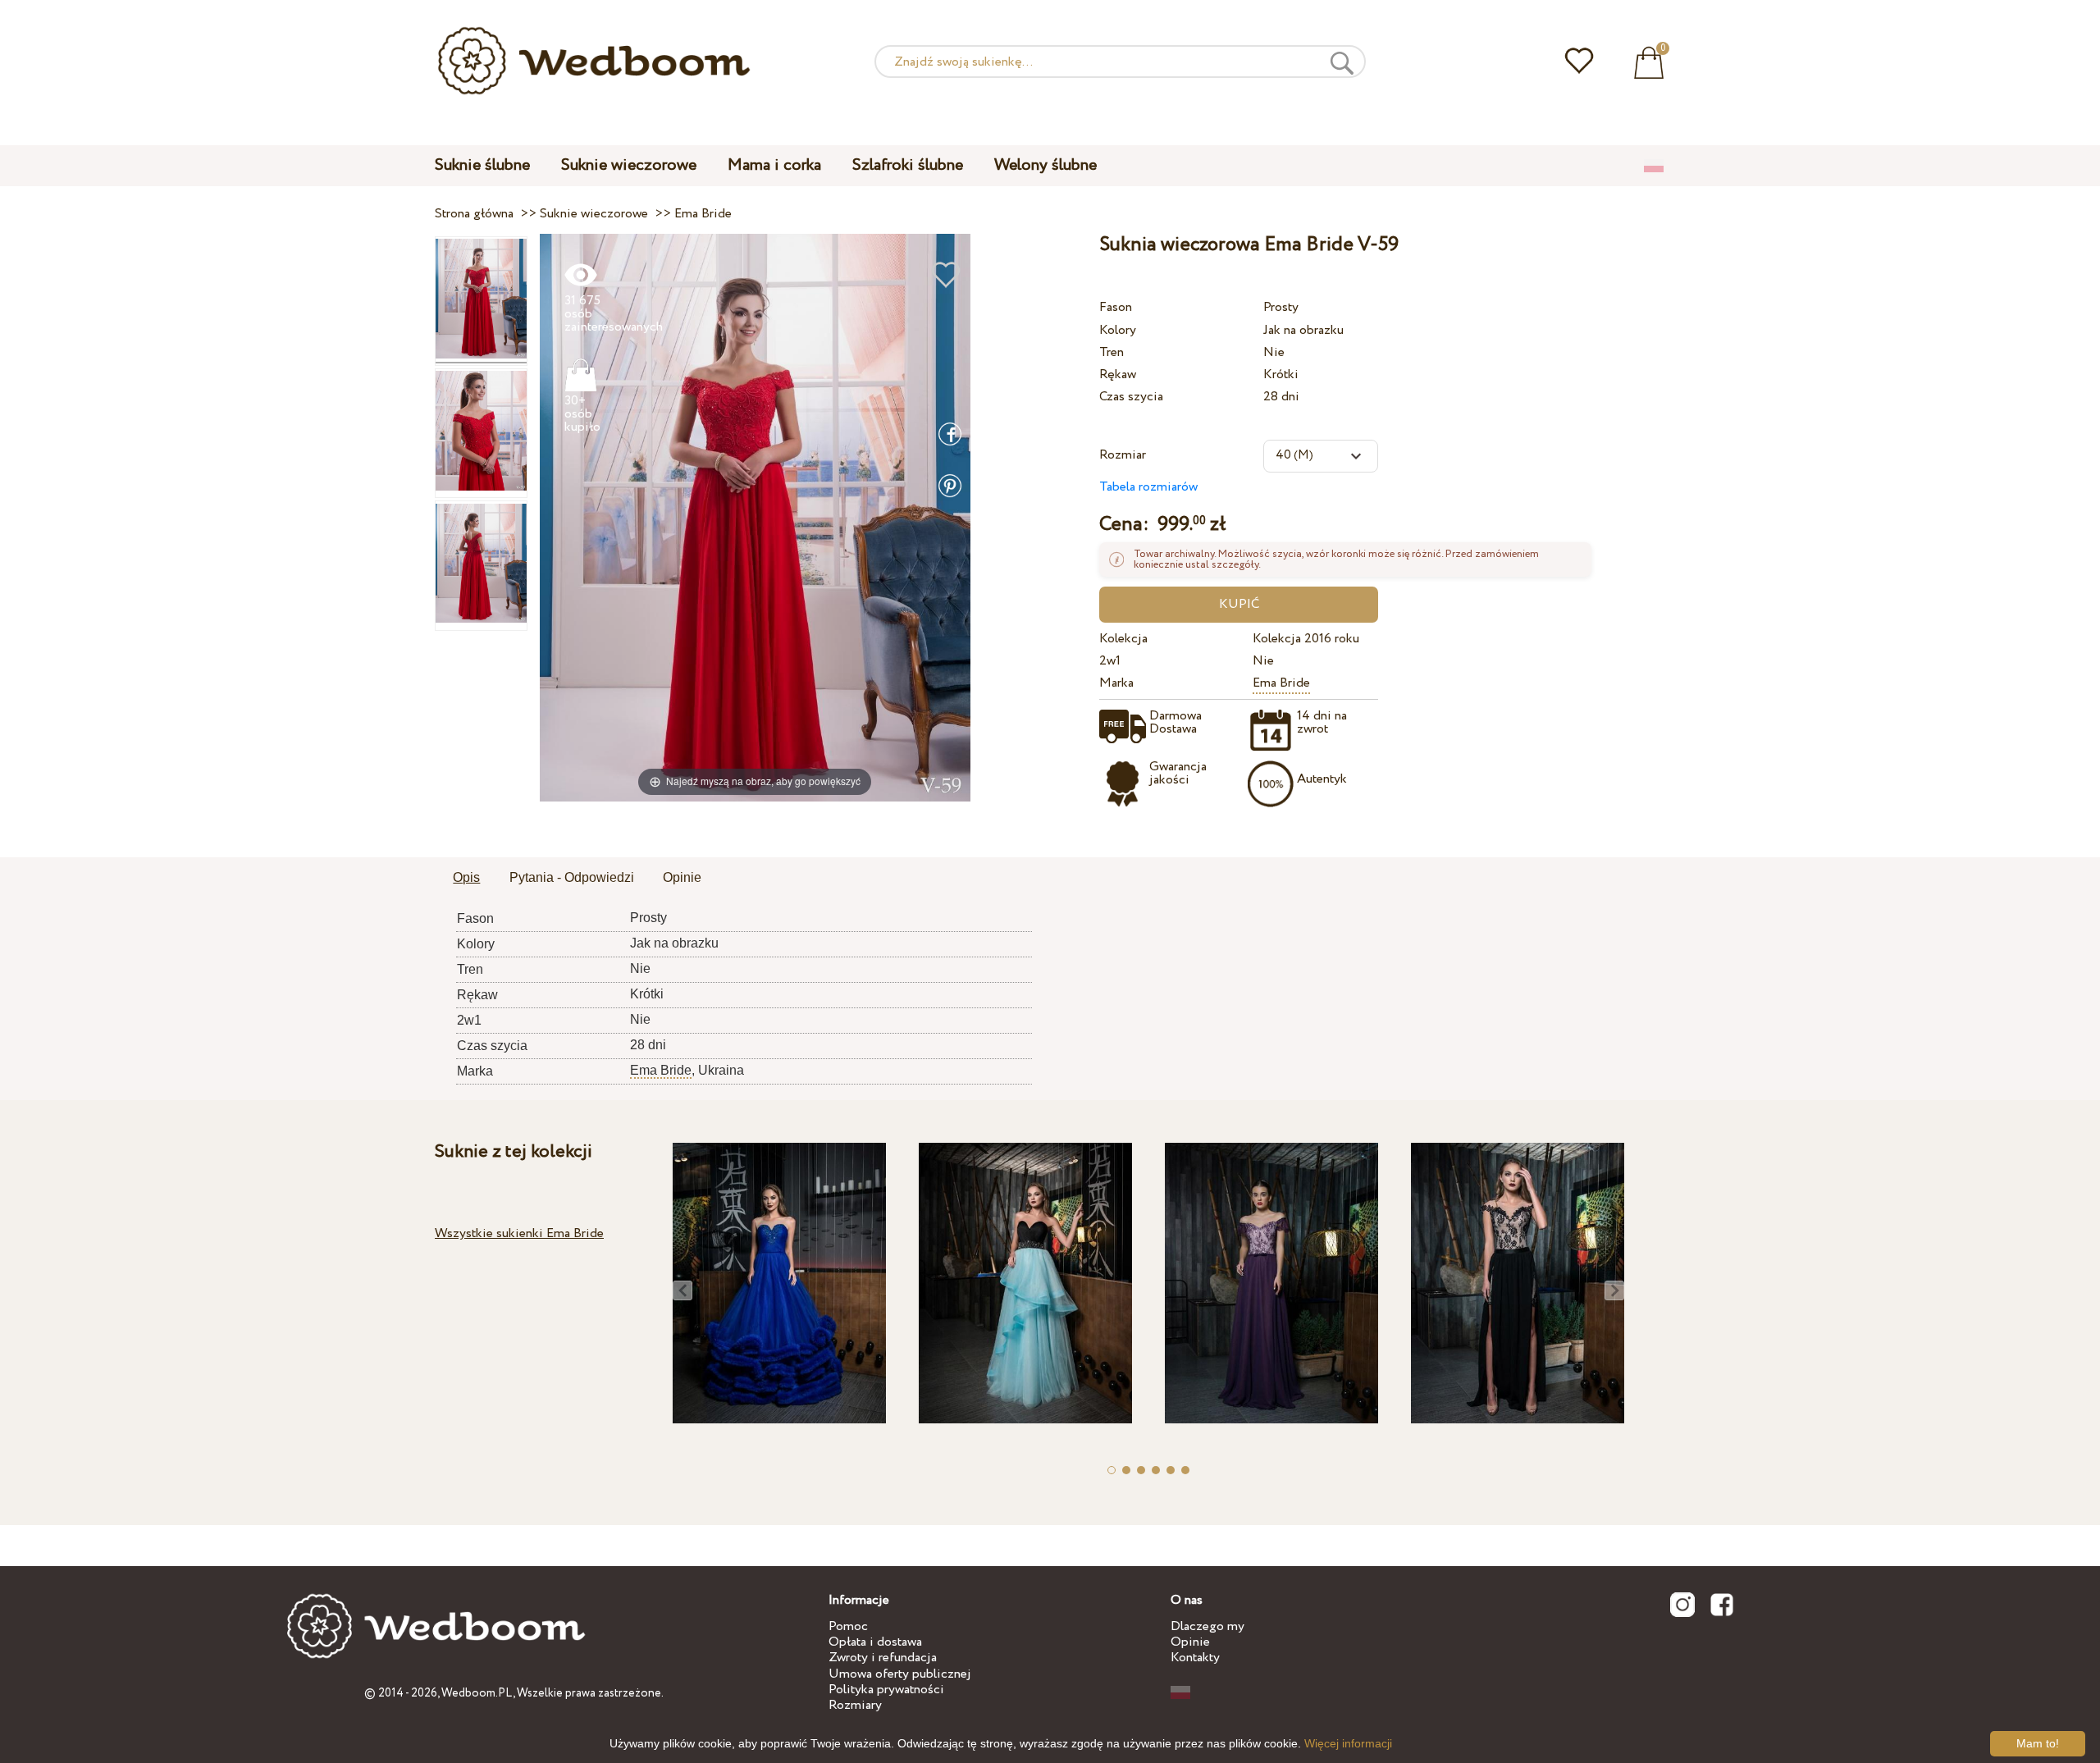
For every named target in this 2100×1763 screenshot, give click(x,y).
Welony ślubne (1045, 165)
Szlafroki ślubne (908, 165)
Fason (1116, 307)
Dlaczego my (1207, 1626)
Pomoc (848, 1626)
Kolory (1118, 330)
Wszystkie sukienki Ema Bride (519, 1233)
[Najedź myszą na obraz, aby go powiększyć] (755, 516)
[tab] (466, 879)
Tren (1112, 352)
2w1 (1110, 661)
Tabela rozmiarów (1148, 487)
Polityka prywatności (886, 1690)
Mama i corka (774, 165)
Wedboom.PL (477, 1693)
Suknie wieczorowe (629, 165)
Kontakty (1195, 1658)
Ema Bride (1281, 683)
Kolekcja (1123, 639)
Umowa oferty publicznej (900, 1674)
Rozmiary (855, 1705)
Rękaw (1118, 375)
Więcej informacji (1348, 1743)
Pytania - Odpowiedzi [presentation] (572, 877)
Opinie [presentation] (682, 877)
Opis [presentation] (466, 877)
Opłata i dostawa (875, 1642)
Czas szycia (1131, 397)
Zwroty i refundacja (883, 1658)
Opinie (1190, 1642)
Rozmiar (1123, 455)
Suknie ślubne (482, 165)
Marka (1116, 683)
